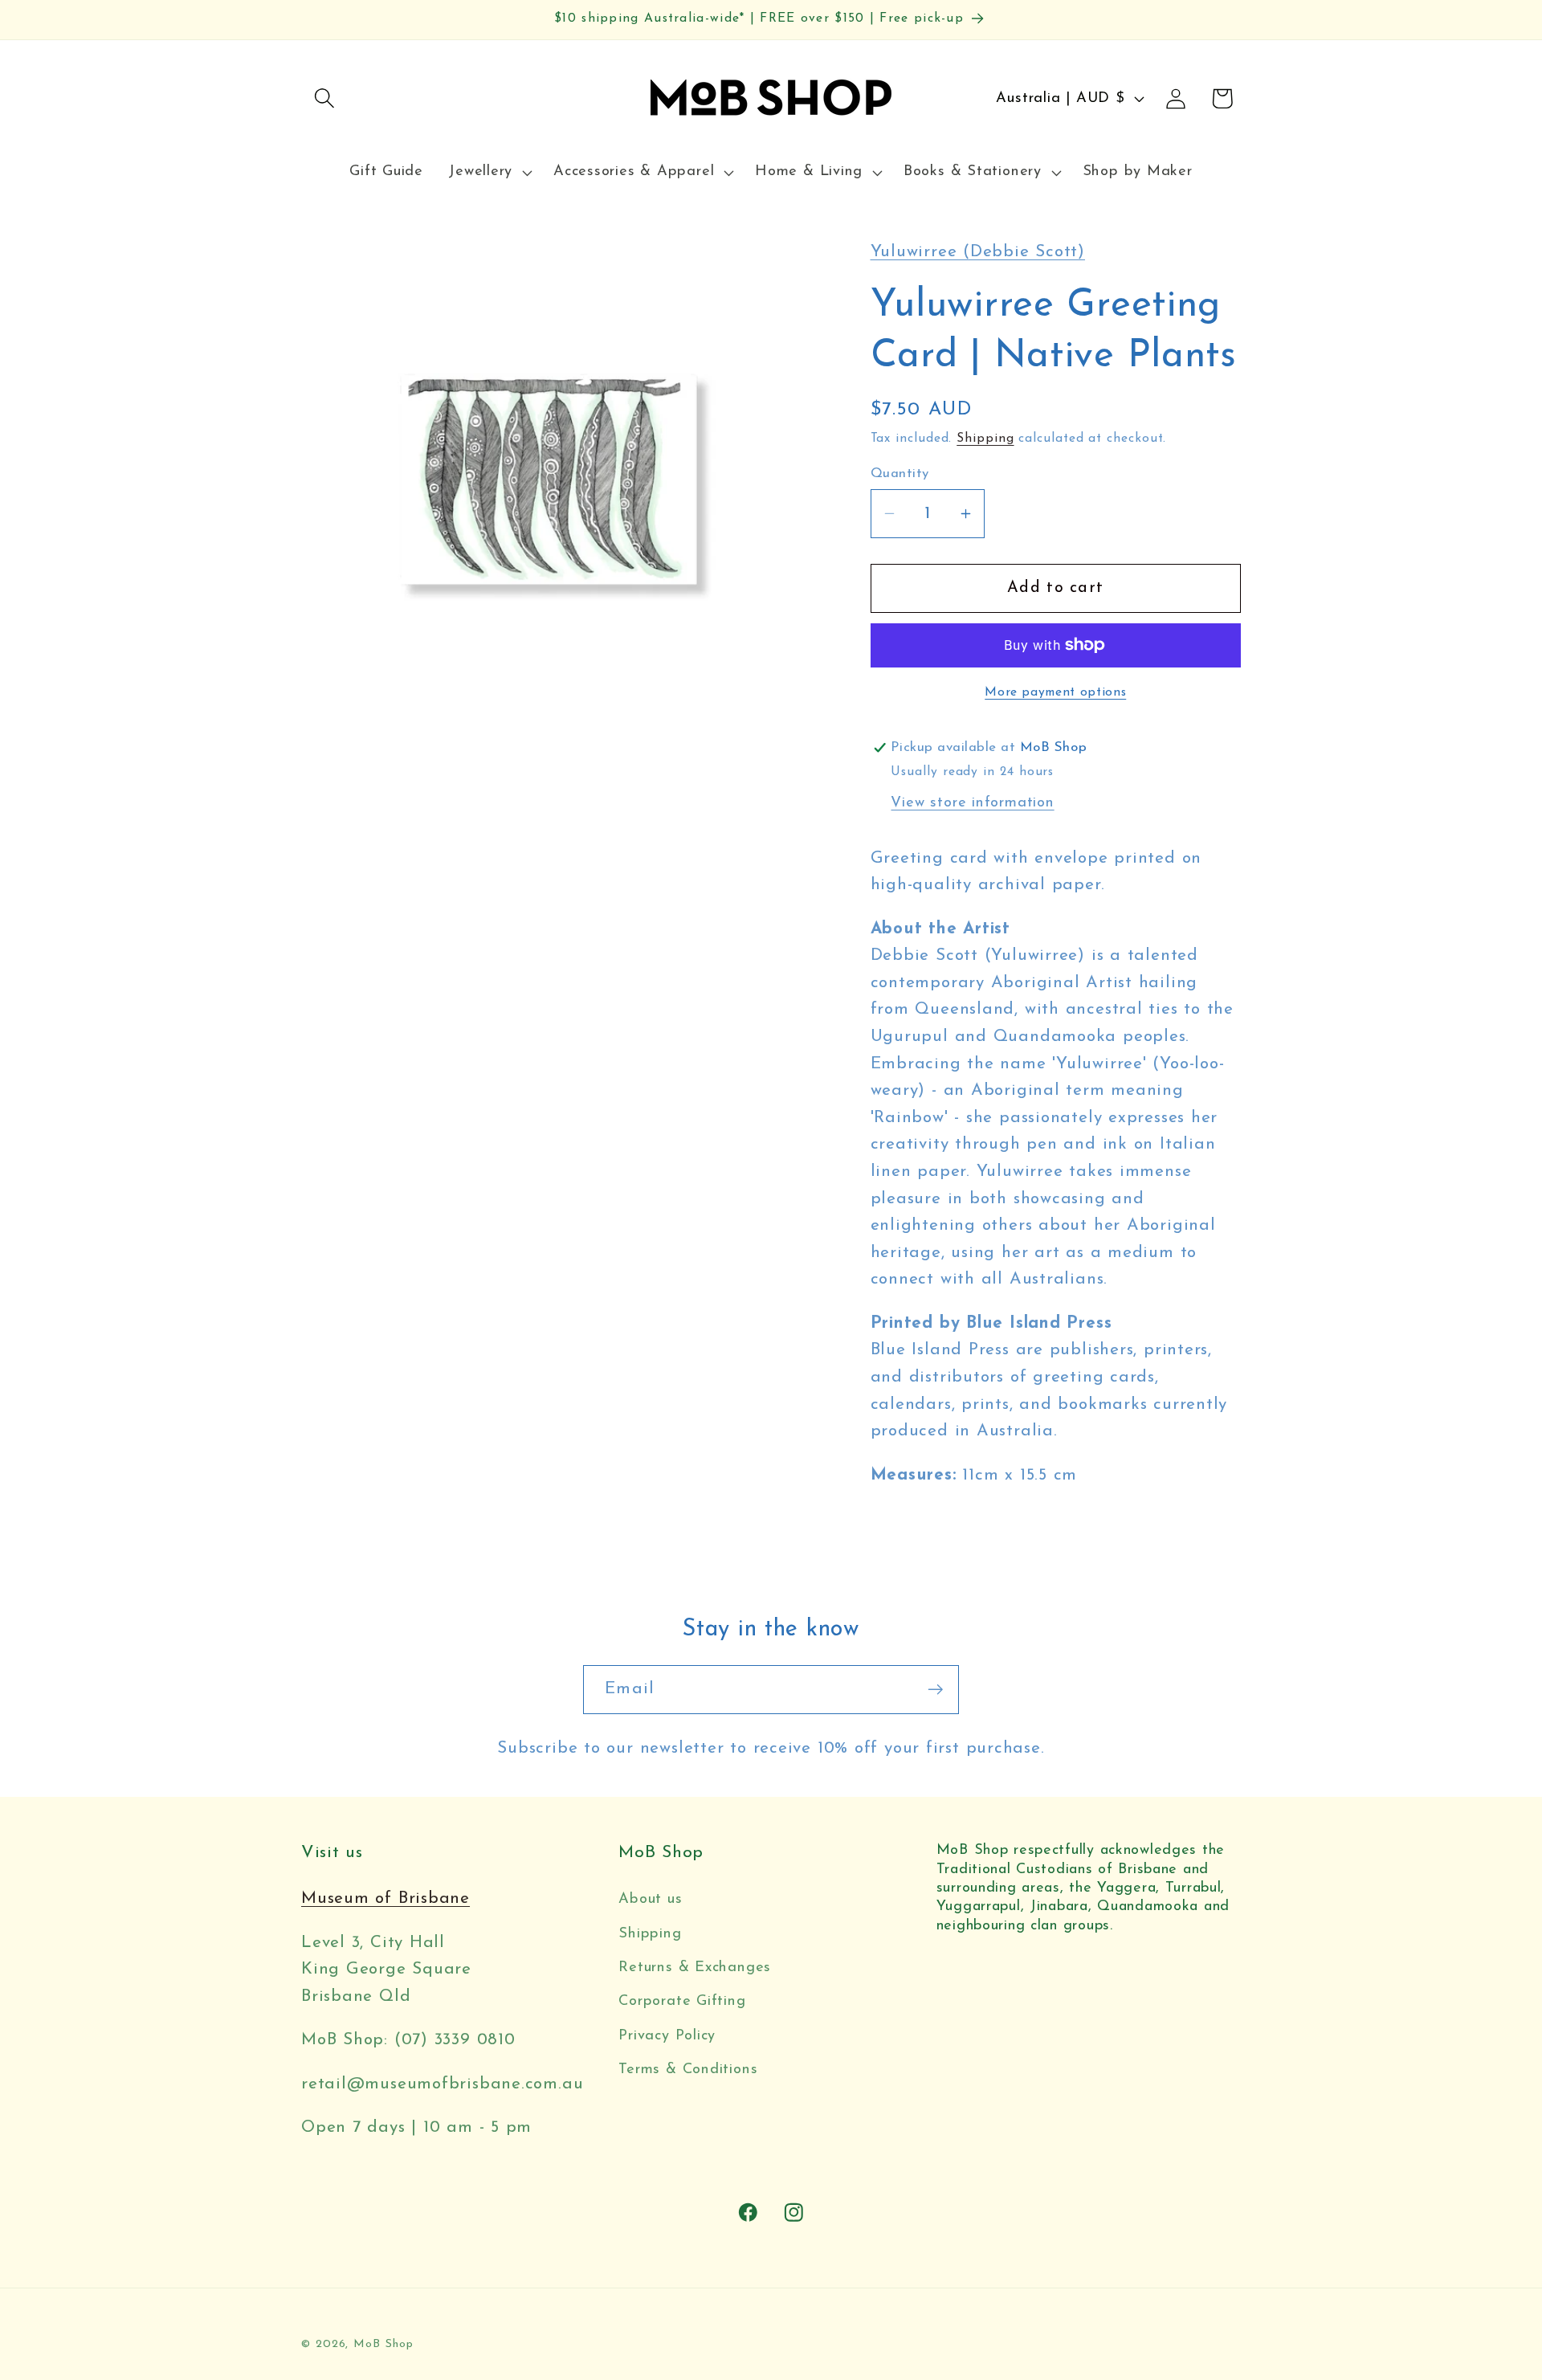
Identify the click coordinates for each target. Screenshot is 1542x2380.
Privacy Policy (667, 2036)
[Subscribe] (935, 1690)
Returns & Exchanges (695, 1968)
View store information (972, 803)
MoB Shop (383, 2344)
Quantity (900, 474)
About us (650, 1899)
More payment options (1055, 692)
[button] (324, 98)
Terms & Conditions (688, 2070)
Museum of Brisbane (385, 1898)
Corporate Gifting (682, 2001)
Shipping (985, 439)
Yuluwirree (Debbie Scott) (978, 252)
